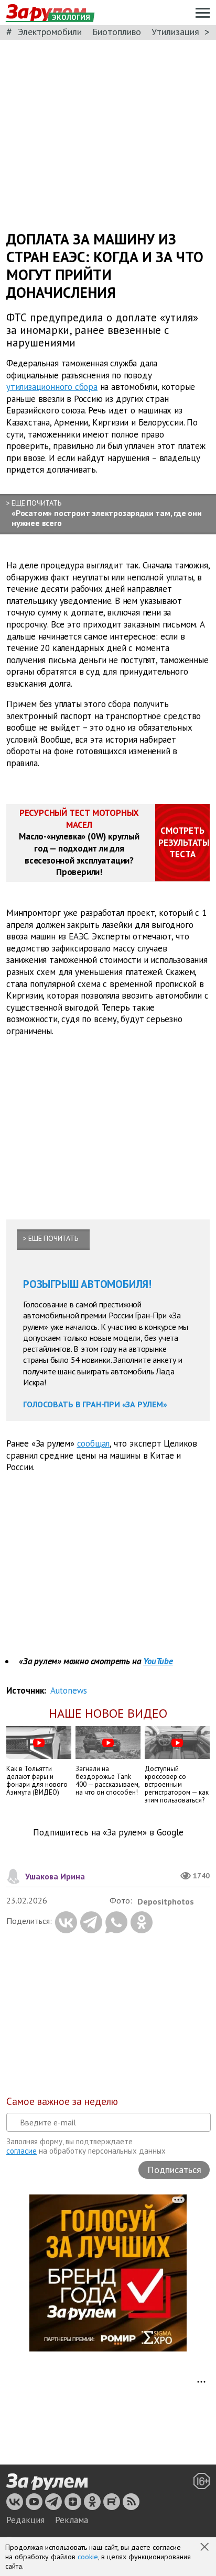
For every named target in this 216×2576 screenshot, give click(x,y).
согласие (21, 2151)
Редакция (25, 2520)
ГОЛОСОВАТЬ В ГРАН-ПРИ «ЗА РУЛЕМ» (95, 1404)
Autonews (69, 1690)
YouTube (158, 1661)
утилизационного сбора (52, 387)
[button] (206, 2548)
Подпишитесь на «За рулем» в (108, 1833)
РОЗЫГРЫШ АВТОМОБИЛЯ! (87, 1284)
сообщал (94, 1443)
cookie (88, 2557)
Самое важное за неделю (62, 2101)
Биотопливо (117, 32)
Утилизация (175, 32)
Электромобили (50, 32)
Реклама (72, 2520)
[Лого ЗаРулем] (47, 2482)
